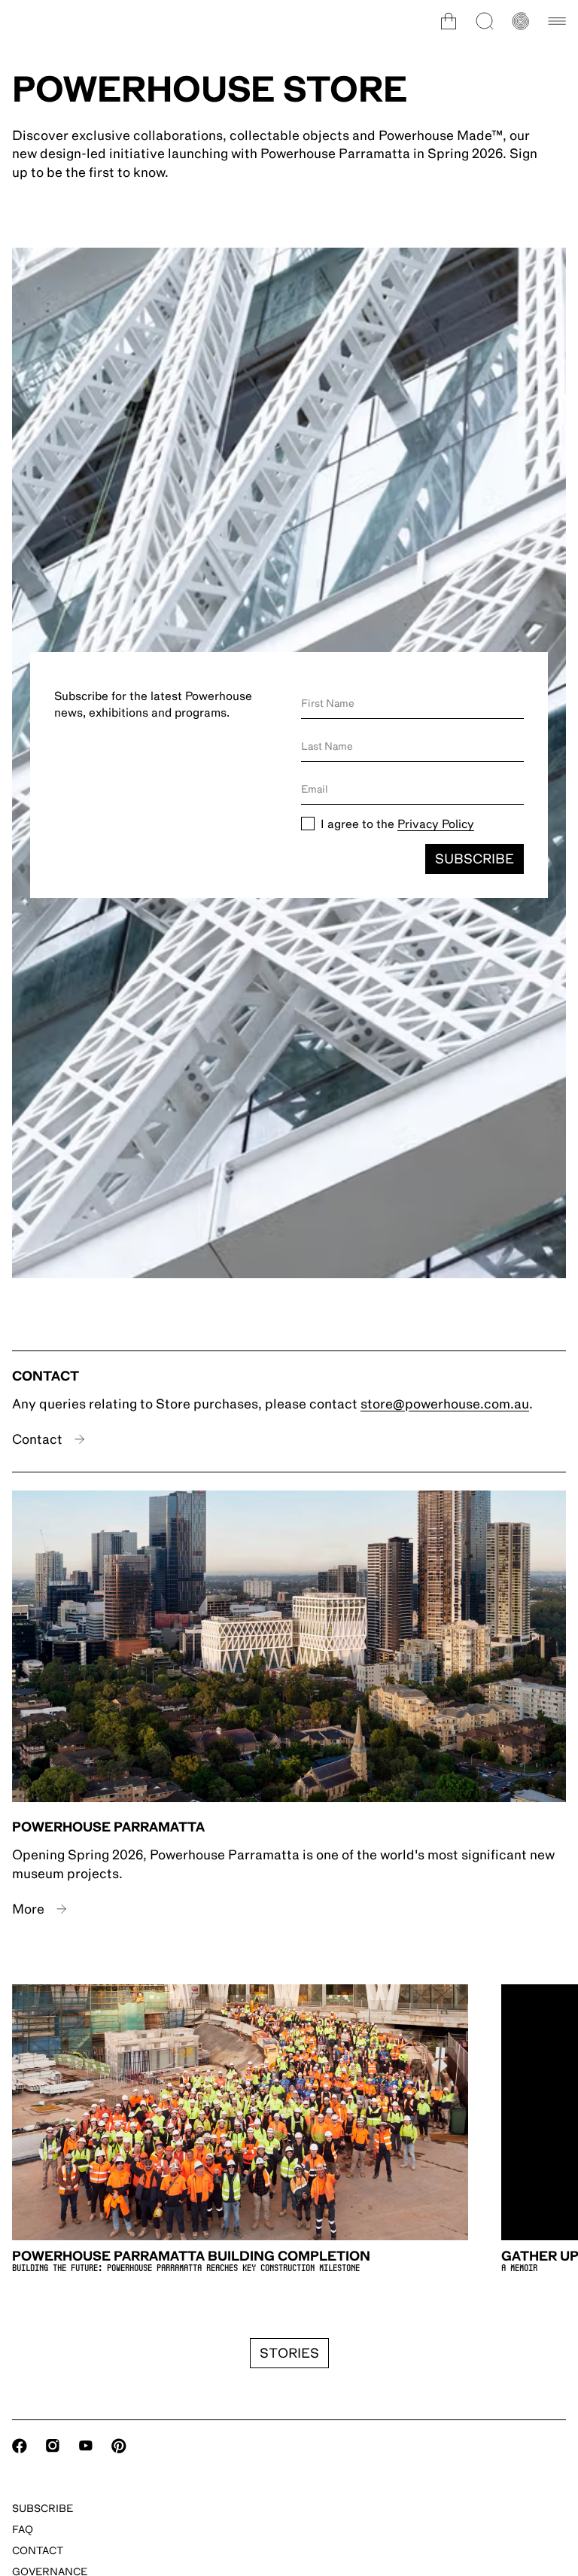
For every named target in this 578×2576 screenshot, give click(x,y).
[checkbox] (308, 824)
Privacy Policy (436, 824)
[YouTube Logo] (86, 2446)
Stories (289, 2353)
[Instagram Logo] (53, 2446)
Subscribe (475, 859)
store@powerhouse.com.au (445, 1404)
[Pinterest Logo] (119, 2446)
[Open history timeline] (521, 21)
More (28, 1909)
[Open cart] (449, 21)
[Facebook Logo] (20, 2446)
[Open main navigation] (557, 21)
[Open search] (485, 21)
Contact (37, 1439)
